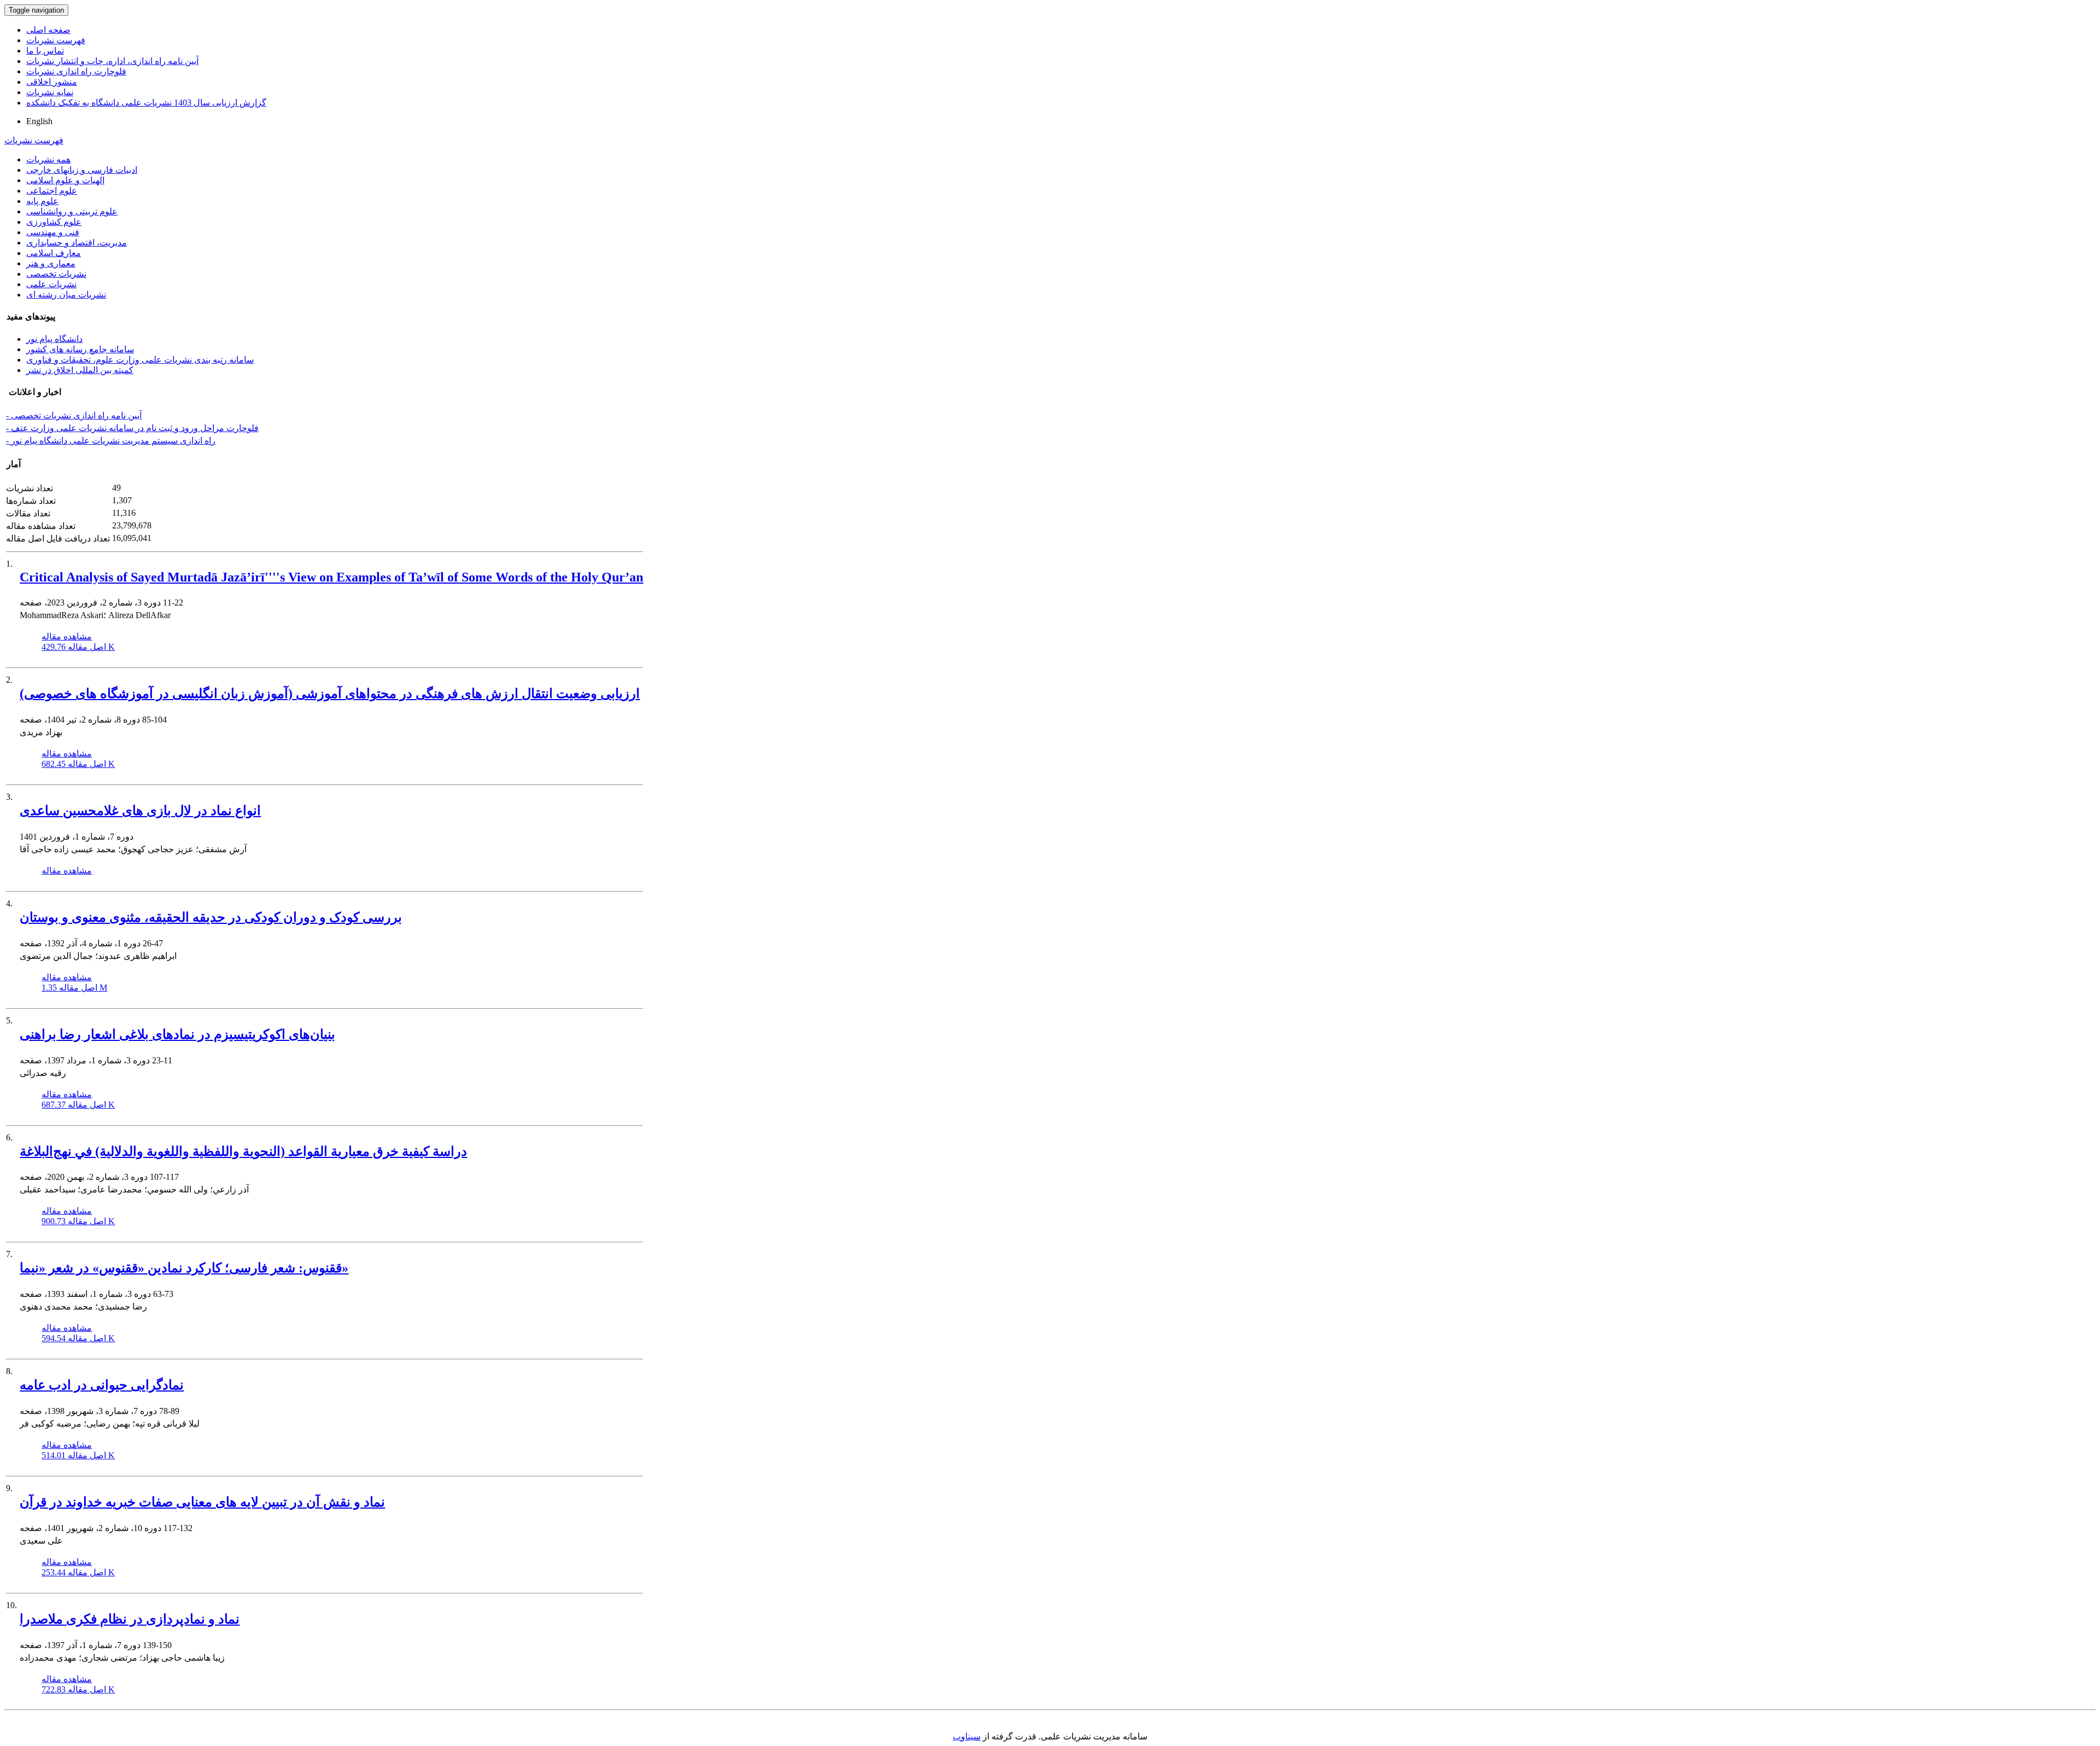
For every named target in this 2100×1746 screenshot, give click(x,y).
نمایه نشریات (50, 92)
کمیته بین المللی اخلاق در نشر (80, 370)
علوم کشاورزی (54, 222)
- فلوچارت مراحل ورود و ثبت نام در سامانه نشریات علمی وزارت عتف (132, 428)
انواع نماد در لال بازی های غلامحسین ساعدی (140, 811)
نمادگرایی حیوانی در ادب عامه (102, 1385)
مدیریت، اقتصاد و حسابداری (77, 243)
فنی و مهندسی (53, 232)
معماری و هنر (51, 263)
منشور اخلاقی (52, 82)
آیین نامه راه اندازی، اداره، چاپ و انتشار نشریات (112, 61)
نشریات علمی (51, 284)
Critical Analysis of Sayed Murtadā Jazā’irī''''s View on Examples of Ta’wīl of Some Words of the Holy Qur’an (331, 577)
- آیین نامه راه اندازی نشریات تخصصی (74, 415)
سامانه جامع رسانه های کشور (80, 349)
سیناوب (967, 1736)
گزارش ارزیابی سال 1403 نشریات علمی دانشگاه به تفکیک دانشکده (146, 103)
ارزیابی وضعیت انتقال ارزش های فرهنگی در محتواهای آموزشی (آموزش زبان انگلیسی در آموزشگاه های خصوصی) (330, 694)
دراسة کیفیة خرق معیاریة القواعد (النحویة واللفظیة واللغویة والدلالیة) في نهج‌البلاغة (243, 1151)
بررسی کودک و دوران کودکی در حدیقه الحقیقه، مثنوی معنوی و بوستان (211, 917)
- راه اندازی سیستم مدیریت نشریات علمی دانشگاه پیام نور (111, 441)
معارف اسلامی (54, 253)
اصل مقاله (78, 647)
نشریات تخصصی (56, 274)
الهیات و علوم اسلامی (65, 180)
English (39, 121)
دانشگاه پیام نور (54, 339)
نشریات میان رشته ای (66, 295)
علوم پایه (42, 201)
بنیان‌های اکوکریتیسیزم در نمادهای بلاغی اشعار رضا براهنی (177, 1034)
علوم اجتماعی (52, 191)
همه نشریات (48, 159)
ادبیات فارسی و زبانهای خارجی (82, 170)
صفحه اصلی (48, 30)
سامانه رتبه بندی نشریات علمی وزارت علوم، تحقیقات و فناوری (140, 360)
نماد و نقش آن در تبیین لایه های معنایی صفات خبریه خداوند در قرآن (202, 1502)
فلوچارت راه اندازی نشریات (76, 71)
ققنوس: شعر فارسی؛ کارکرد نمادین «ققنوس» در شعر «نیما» (184, 1268)
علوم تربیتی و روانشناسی (72, 211)
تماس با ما (45, 51)
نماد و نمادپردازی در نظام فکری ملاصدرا (130, 1619)
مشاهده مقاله (67, 636)
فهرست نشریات (56, 40)
